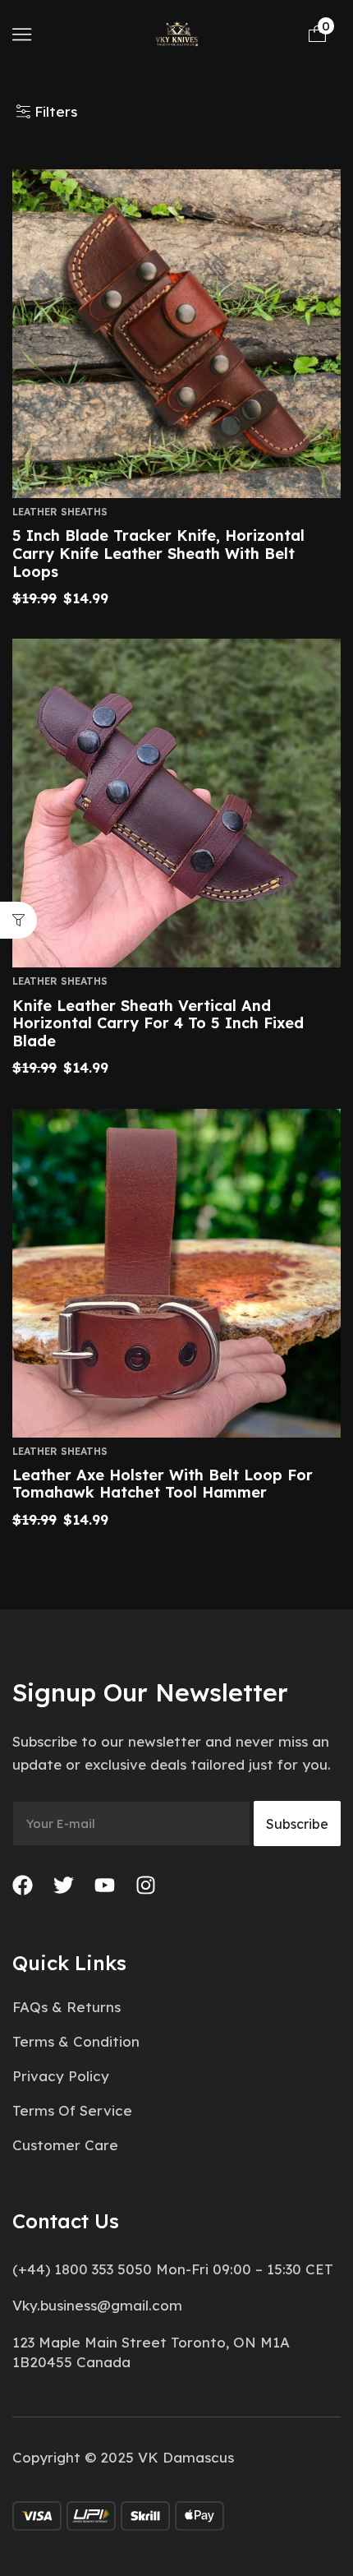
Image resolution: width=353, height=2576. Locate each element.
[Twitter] (64, 1885)
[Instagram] (146, 1885)
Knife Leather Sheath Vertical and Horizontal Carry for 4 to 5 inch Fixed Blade (158, 1023)
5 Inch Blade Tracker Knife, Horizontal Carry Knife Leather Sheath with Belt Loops (158, 553)
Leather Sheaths (60, 512)
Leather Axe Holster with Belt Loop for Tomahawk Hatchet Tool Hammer (163, 1484)
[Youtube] (105, 1885)
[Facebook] (23, 1885)
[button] (22, 34)
